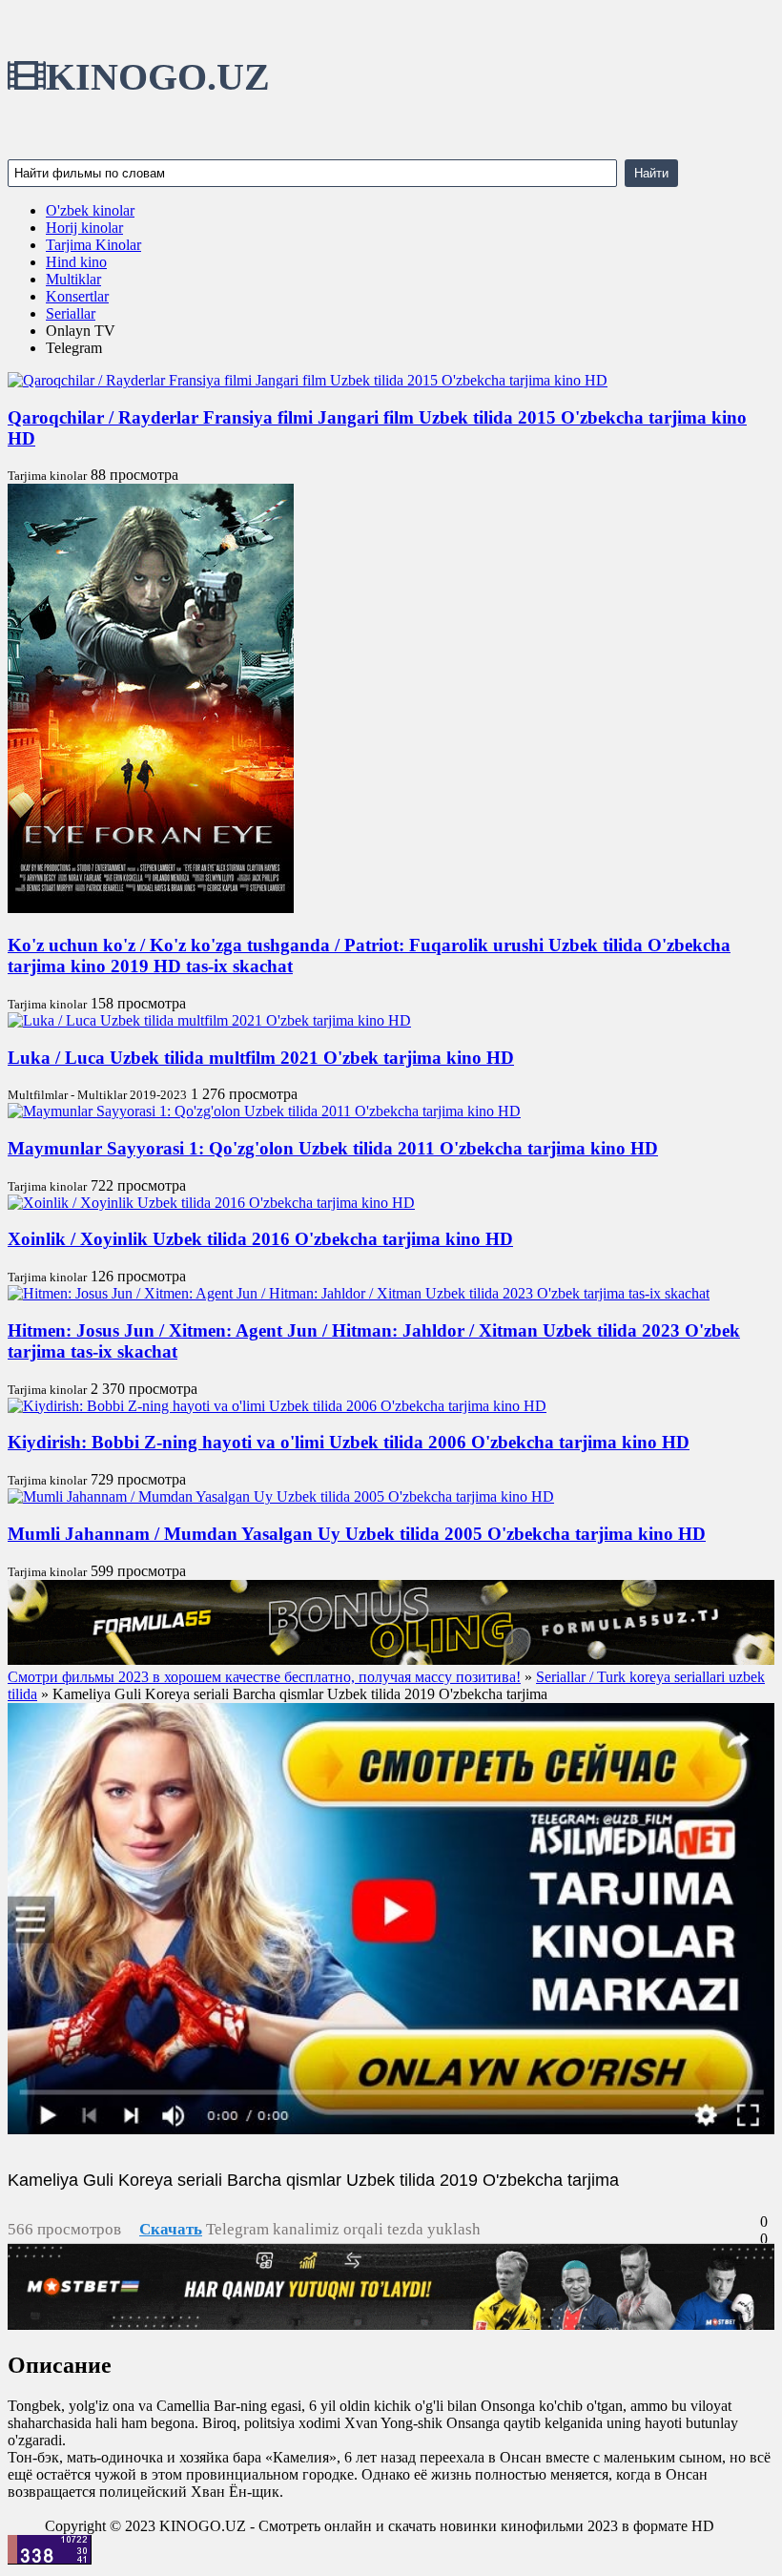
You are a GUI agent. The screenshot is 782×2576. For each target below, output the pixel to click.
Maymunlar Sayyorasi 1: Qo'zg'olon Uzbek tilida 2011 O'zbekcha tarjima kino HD (333, 1148)
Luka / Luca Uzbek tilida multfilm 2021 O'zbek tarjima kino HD (261, 1058)
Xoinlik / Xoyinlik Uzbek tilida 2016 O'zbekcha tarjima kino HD (260, 1239)
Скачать (171, 2229)
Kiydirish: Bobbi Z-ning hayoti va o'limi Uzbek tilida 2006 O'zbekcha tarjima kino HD (349, 1442)
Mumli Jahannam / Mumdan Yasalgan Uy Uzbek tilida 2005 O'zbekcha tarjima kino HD (357, 1534)
